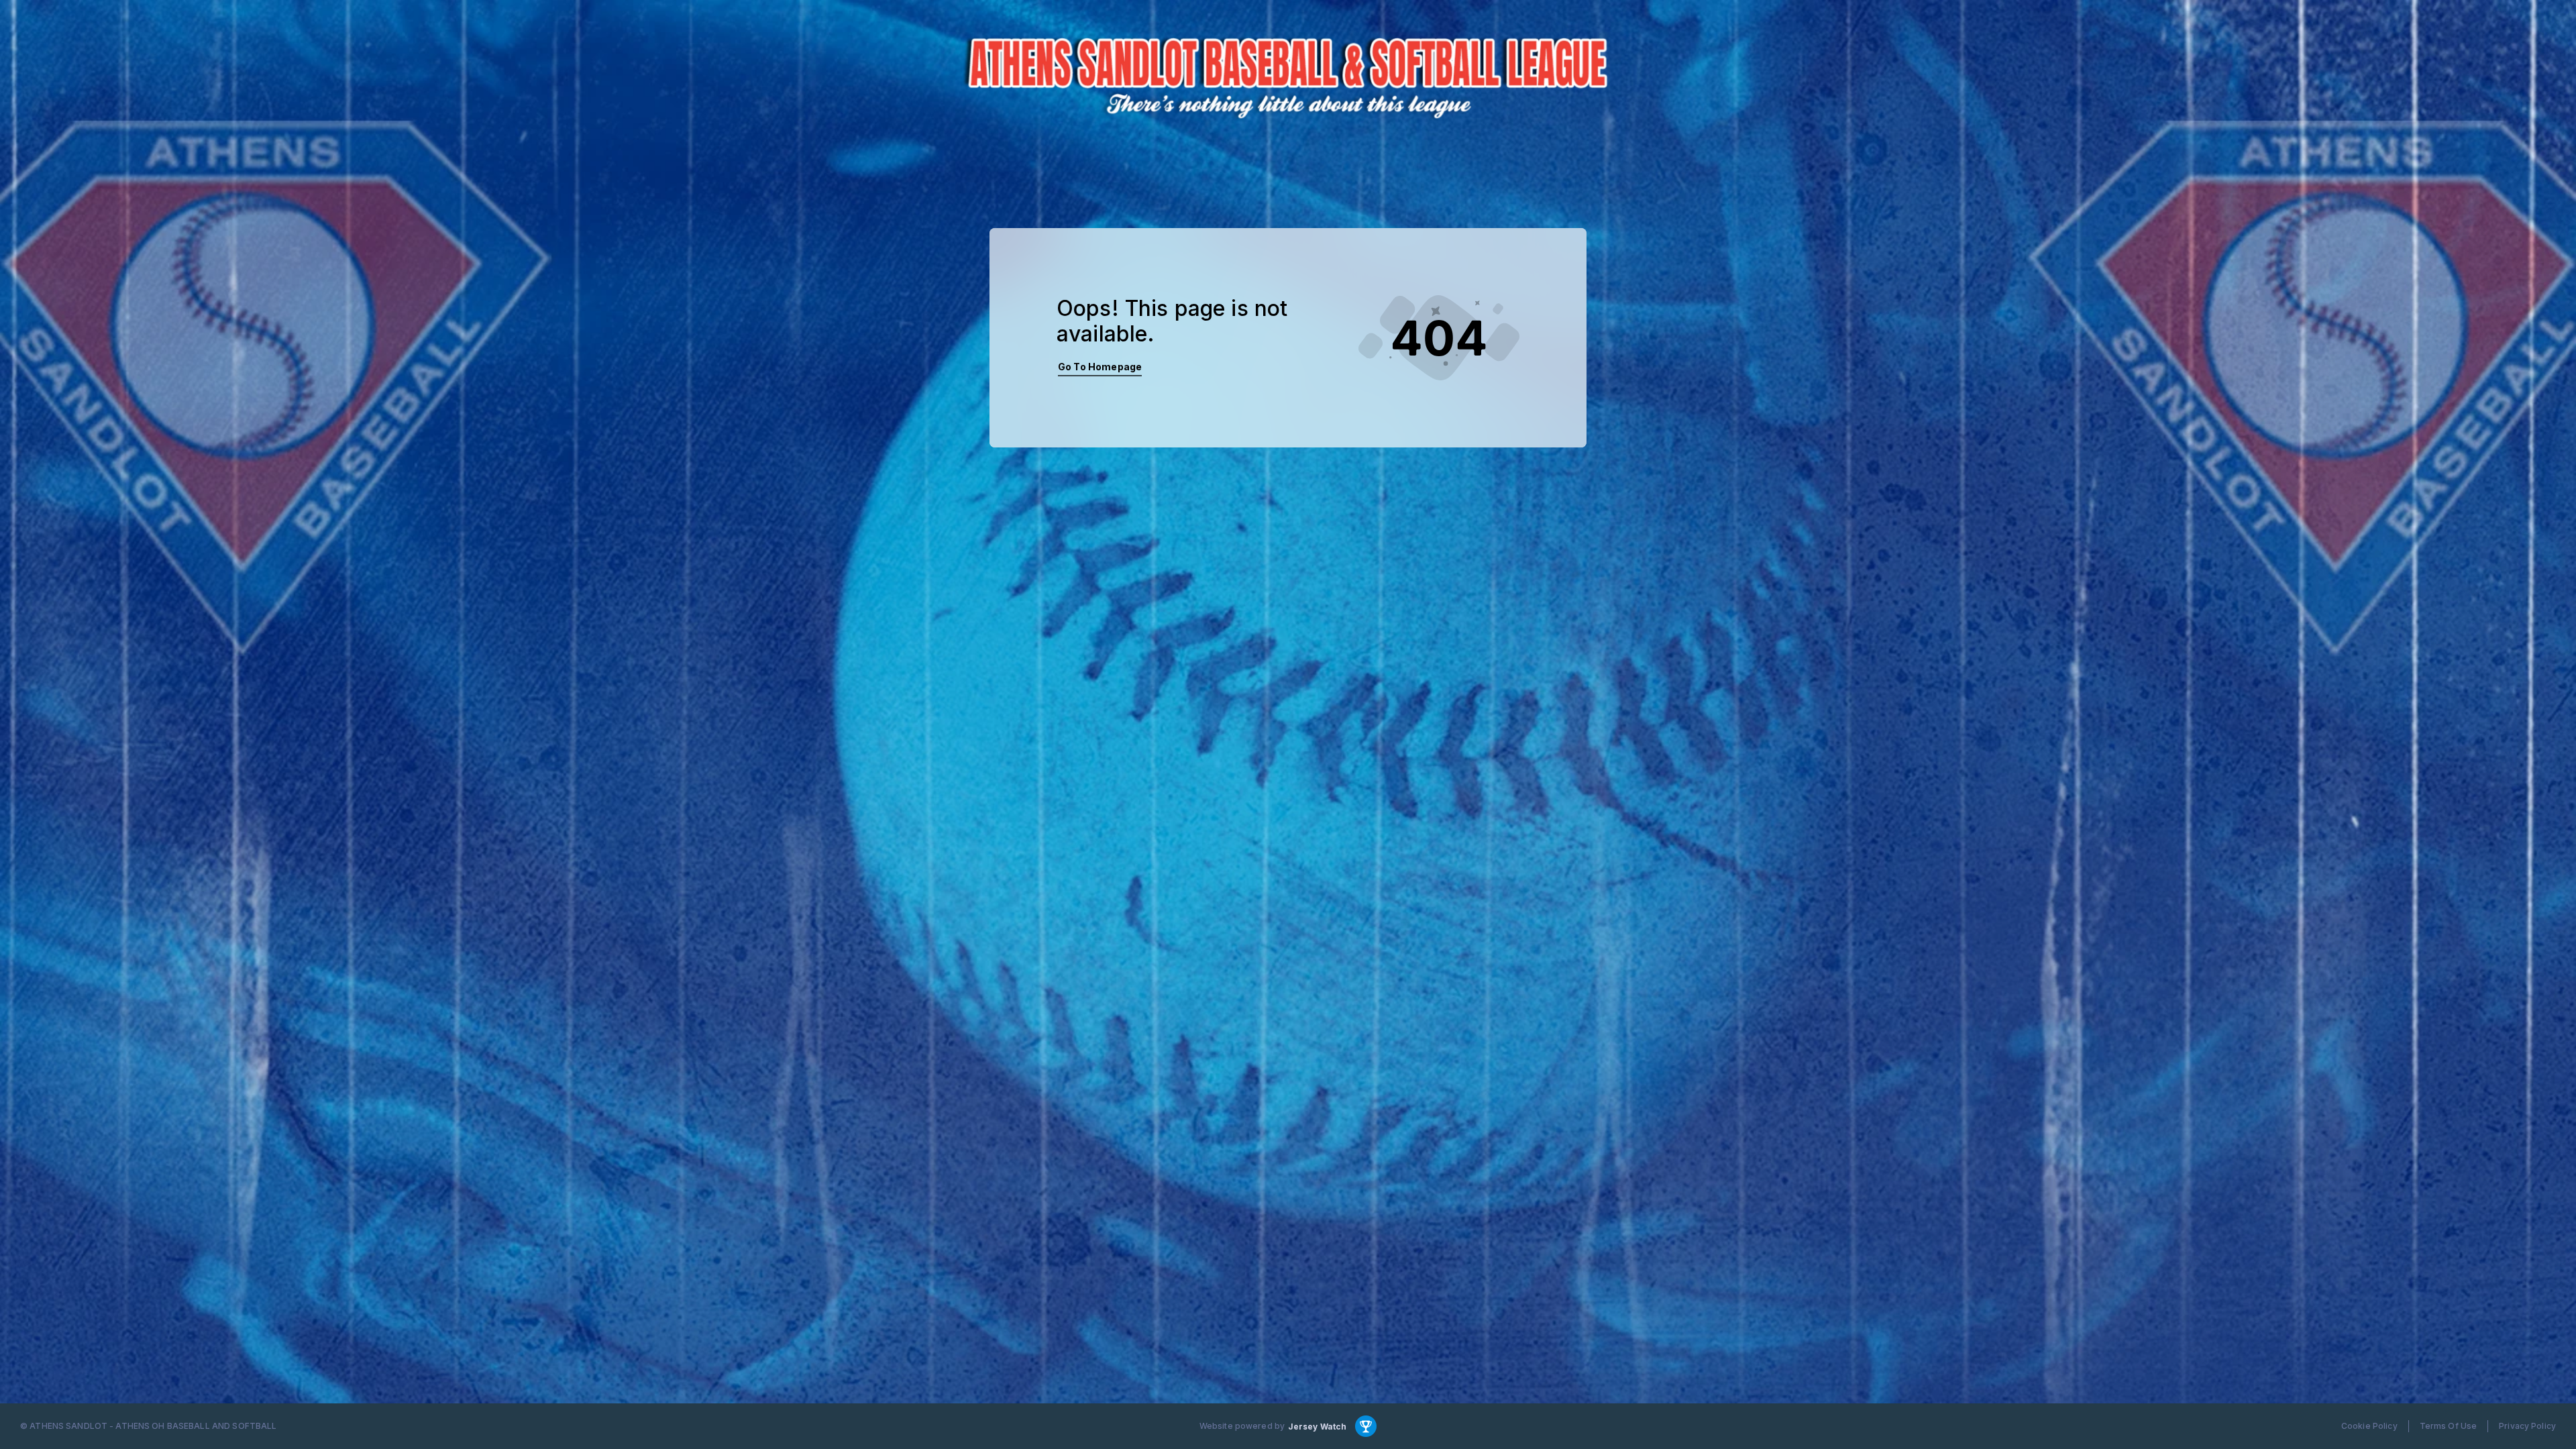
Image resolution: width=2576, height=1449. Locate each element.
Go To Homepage (1100, 367)
